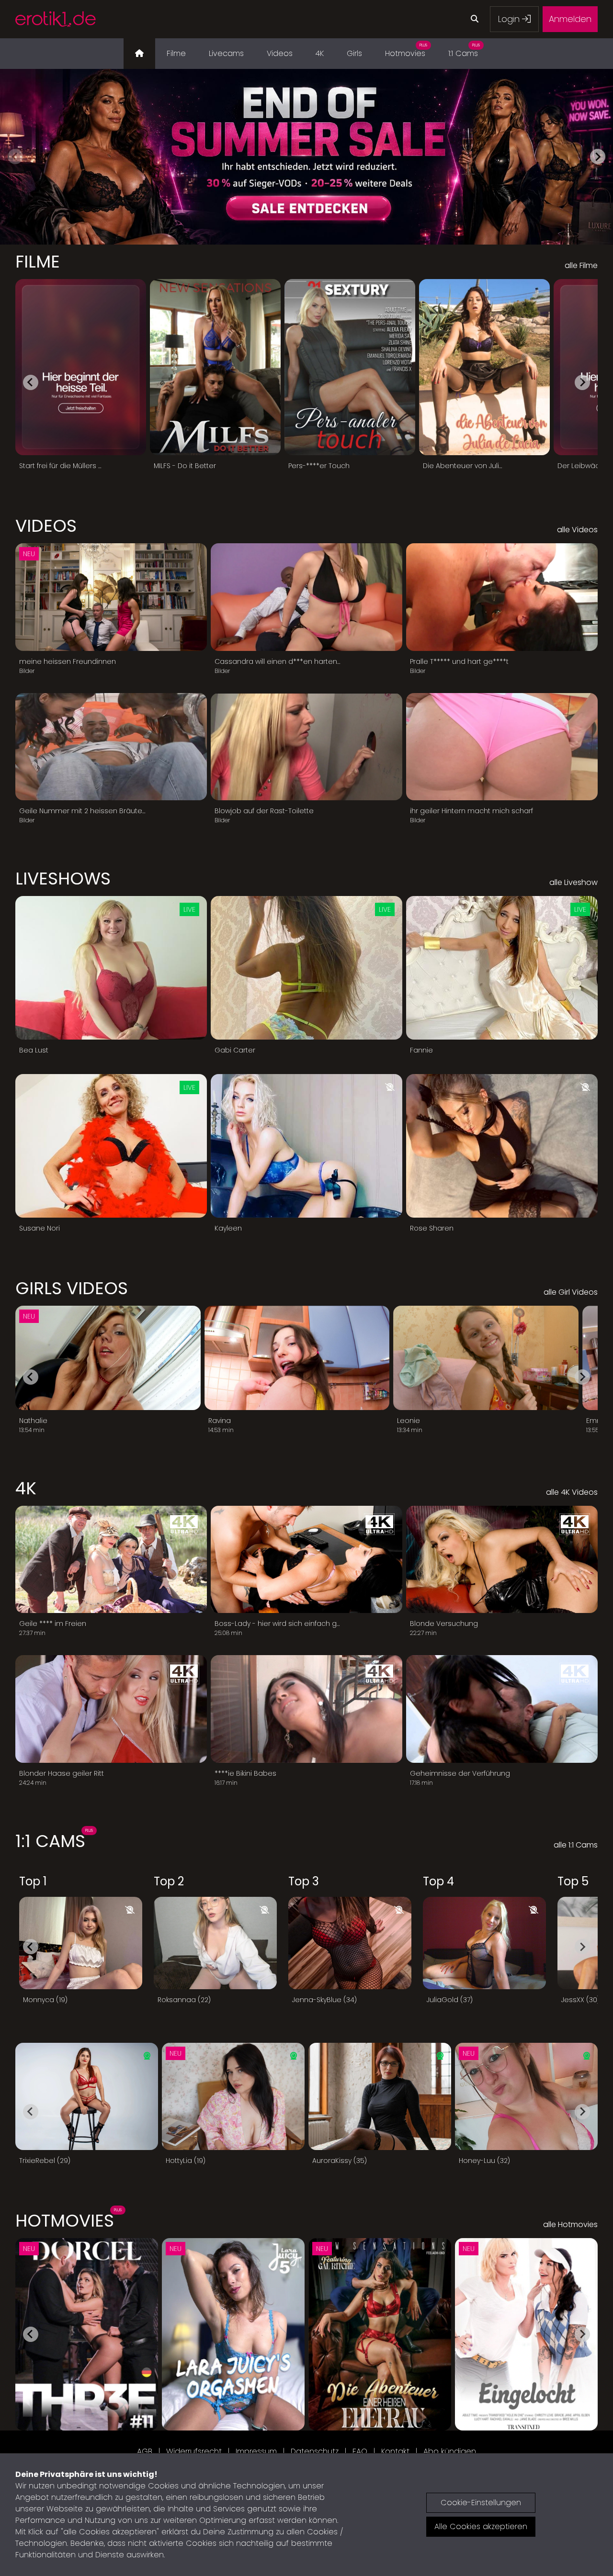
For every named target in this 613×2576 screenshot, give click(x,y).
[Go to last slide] (31, 382)
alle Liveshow (573, 882)
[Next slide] (598, 157)
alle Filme (581, 265)
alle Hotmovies (570, 2224)
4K (320, 53)
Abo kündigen (450, 2451)
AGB (145, 2451)
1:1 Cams (464, 51)
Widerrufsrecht (194, 2451)
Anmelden (570, 19)
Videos (280, 53)
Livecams (226, 53)
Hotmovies (406, 51)
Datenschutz (315, 2451)
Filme (176, 53)
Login (510, 19)
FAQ (360, 2451)
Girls (354, 53)
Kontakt (395, 2451)
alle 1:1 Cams (576, 1845)
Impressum (256, 2451)
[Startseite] (139, 54)
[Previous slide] (15, 157)
